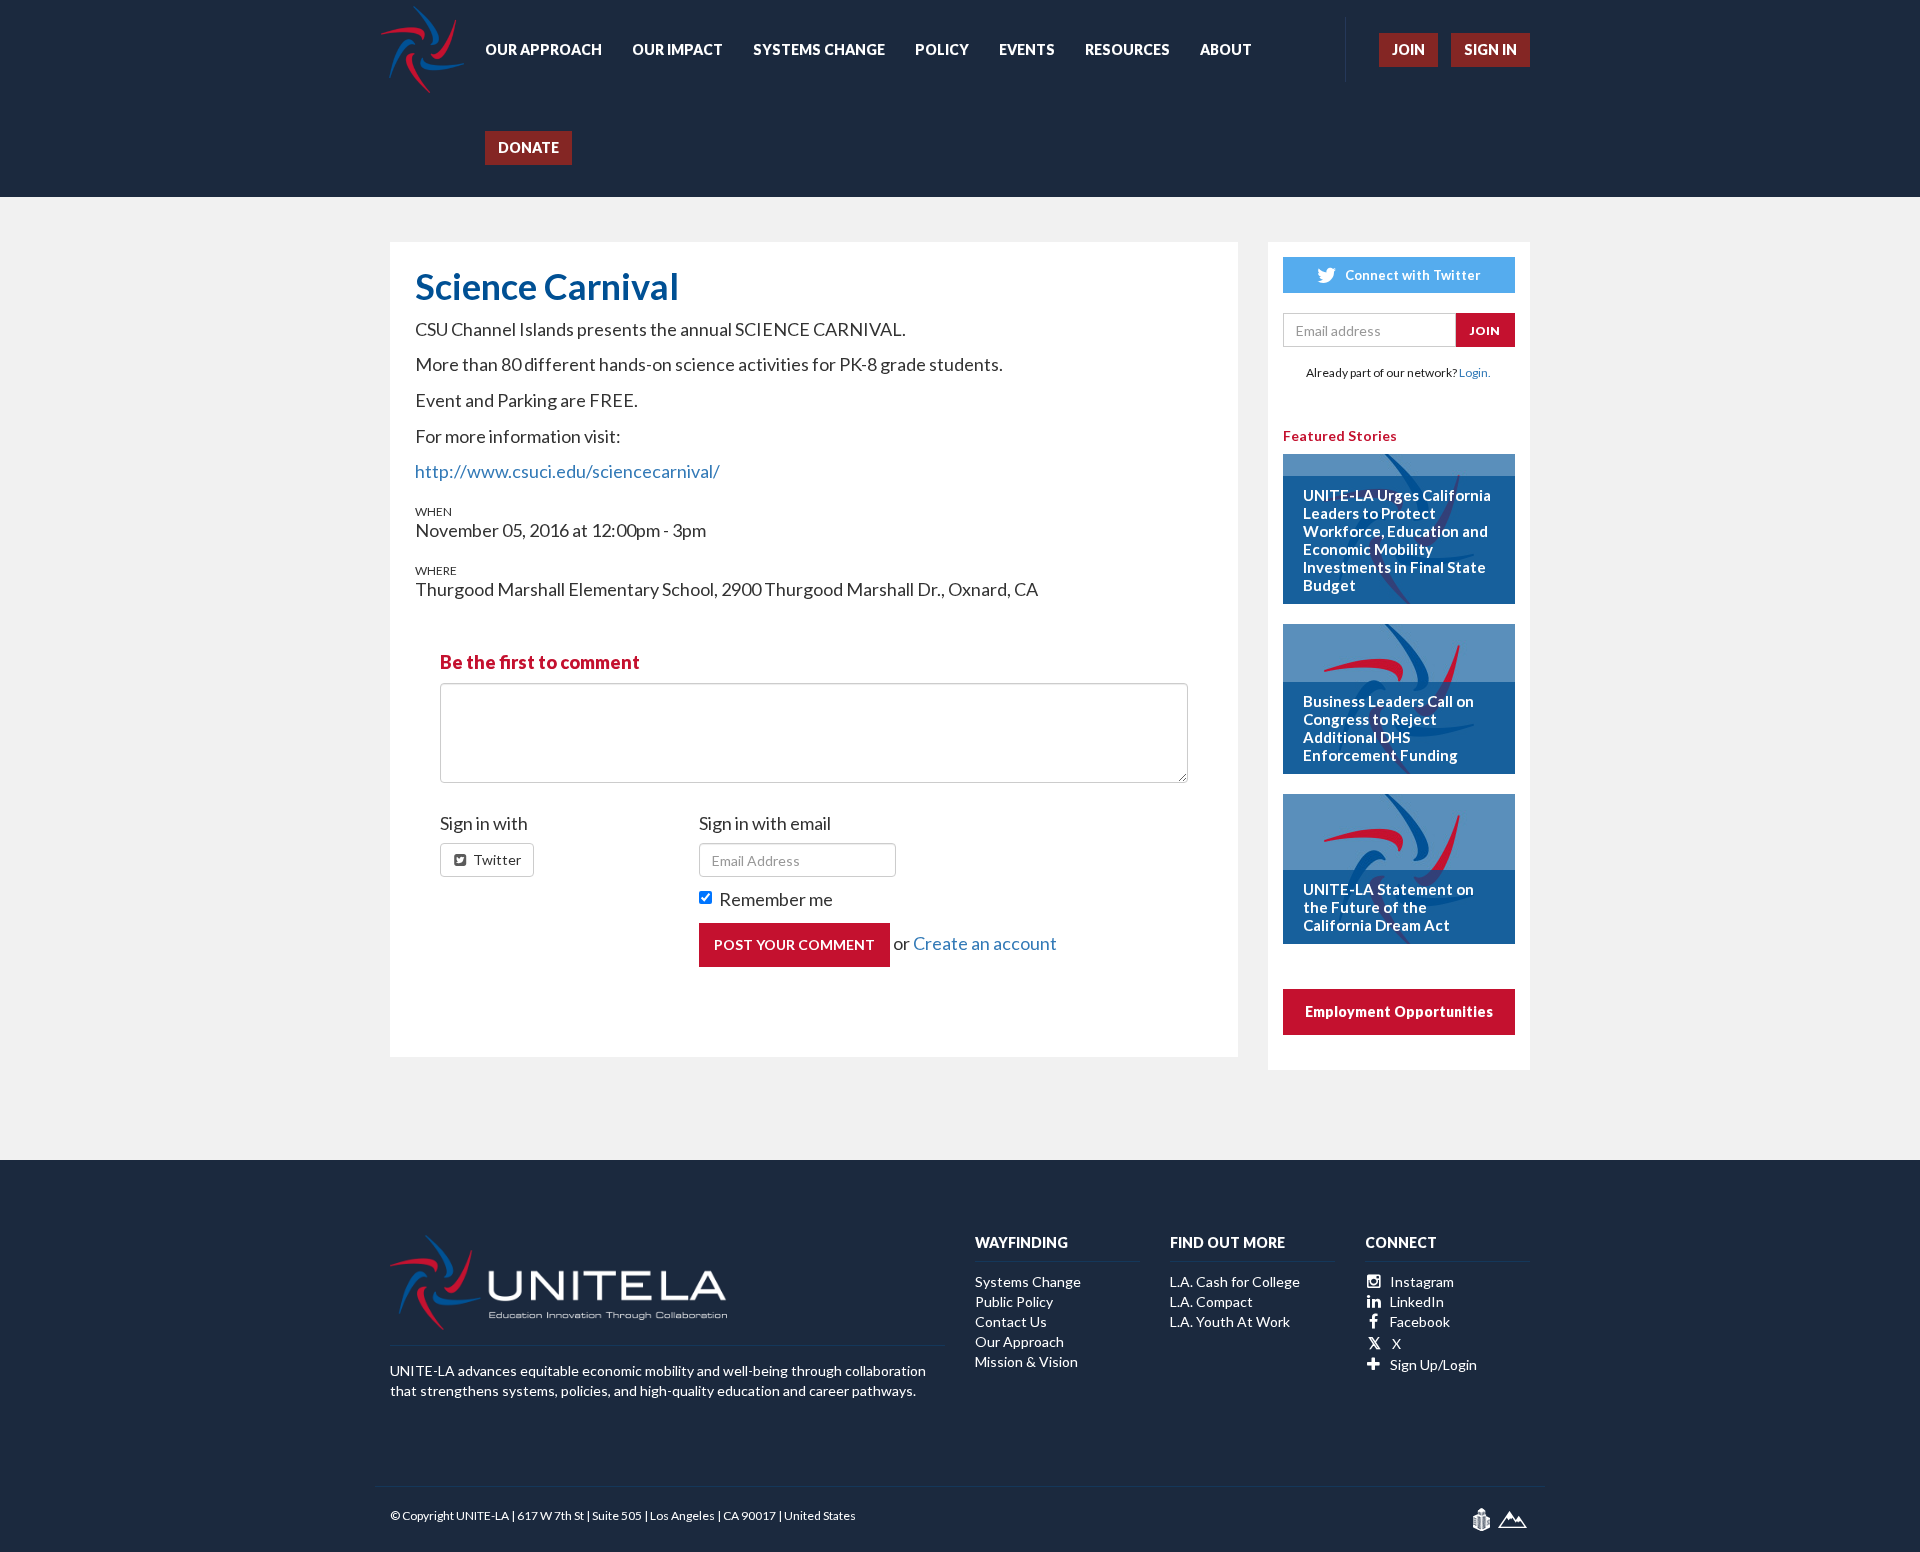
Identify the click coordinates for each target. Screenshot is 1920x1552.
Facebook (1418, 1321)
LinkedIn (1415, 1301)
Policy (942, 49)
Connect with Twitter (1411, 275)
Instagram (1420, 1281)
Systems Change (819, 49)
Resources (1127, 49)
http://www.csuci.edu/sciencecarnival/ (567, 471)
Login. (1475, 372)
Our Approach (543, 49)
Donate (528, 147)
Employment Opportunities (1399, 1011)
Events (1027, 49)
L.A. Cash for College (1235, 1281)
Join (1408, 49)
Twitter (495, 859)
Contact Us (1011, 1321)
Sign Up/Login (1432, 1364)
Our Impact (677, 49)
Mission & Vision (1026, 1361)
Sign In (1490, 49)
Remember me (776, 899)
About (1226, 49)
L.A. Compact (1211, 1301)
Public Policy (1014, 1301)
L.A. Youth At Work (1230, 1321)
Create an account (985, 943)
